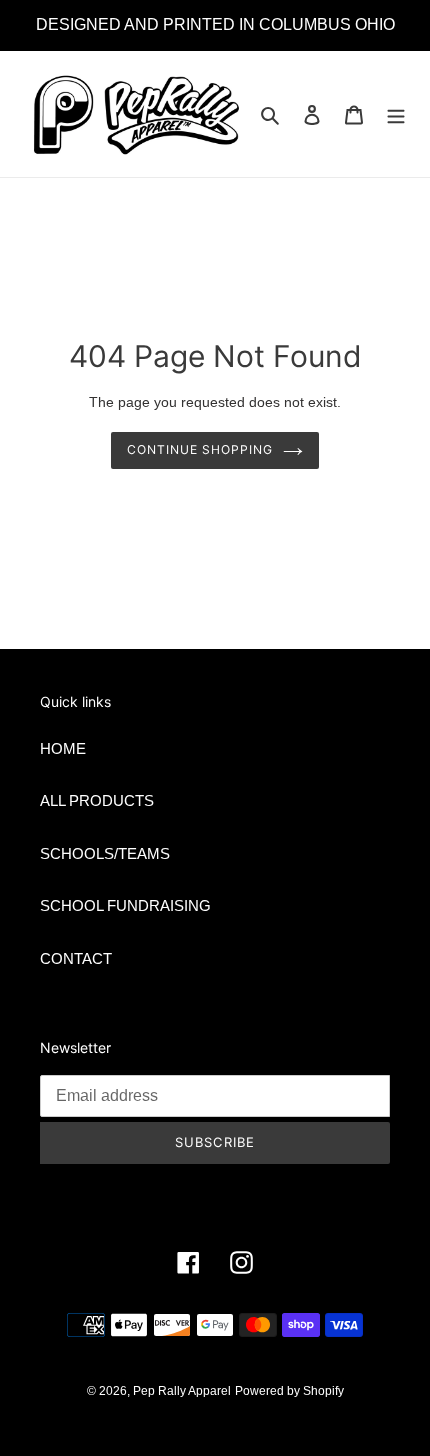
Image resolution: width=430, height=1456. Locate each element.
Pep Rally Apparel (182, 1391)
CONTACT (76, 958)
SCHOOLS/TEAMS (105, 853)
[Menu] (396, 114)
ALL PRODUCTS (97, 800)
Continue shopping (200, 449)
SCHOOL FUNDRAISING (125, 905)
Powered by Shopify (289, 1391)
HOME (63, 748)
